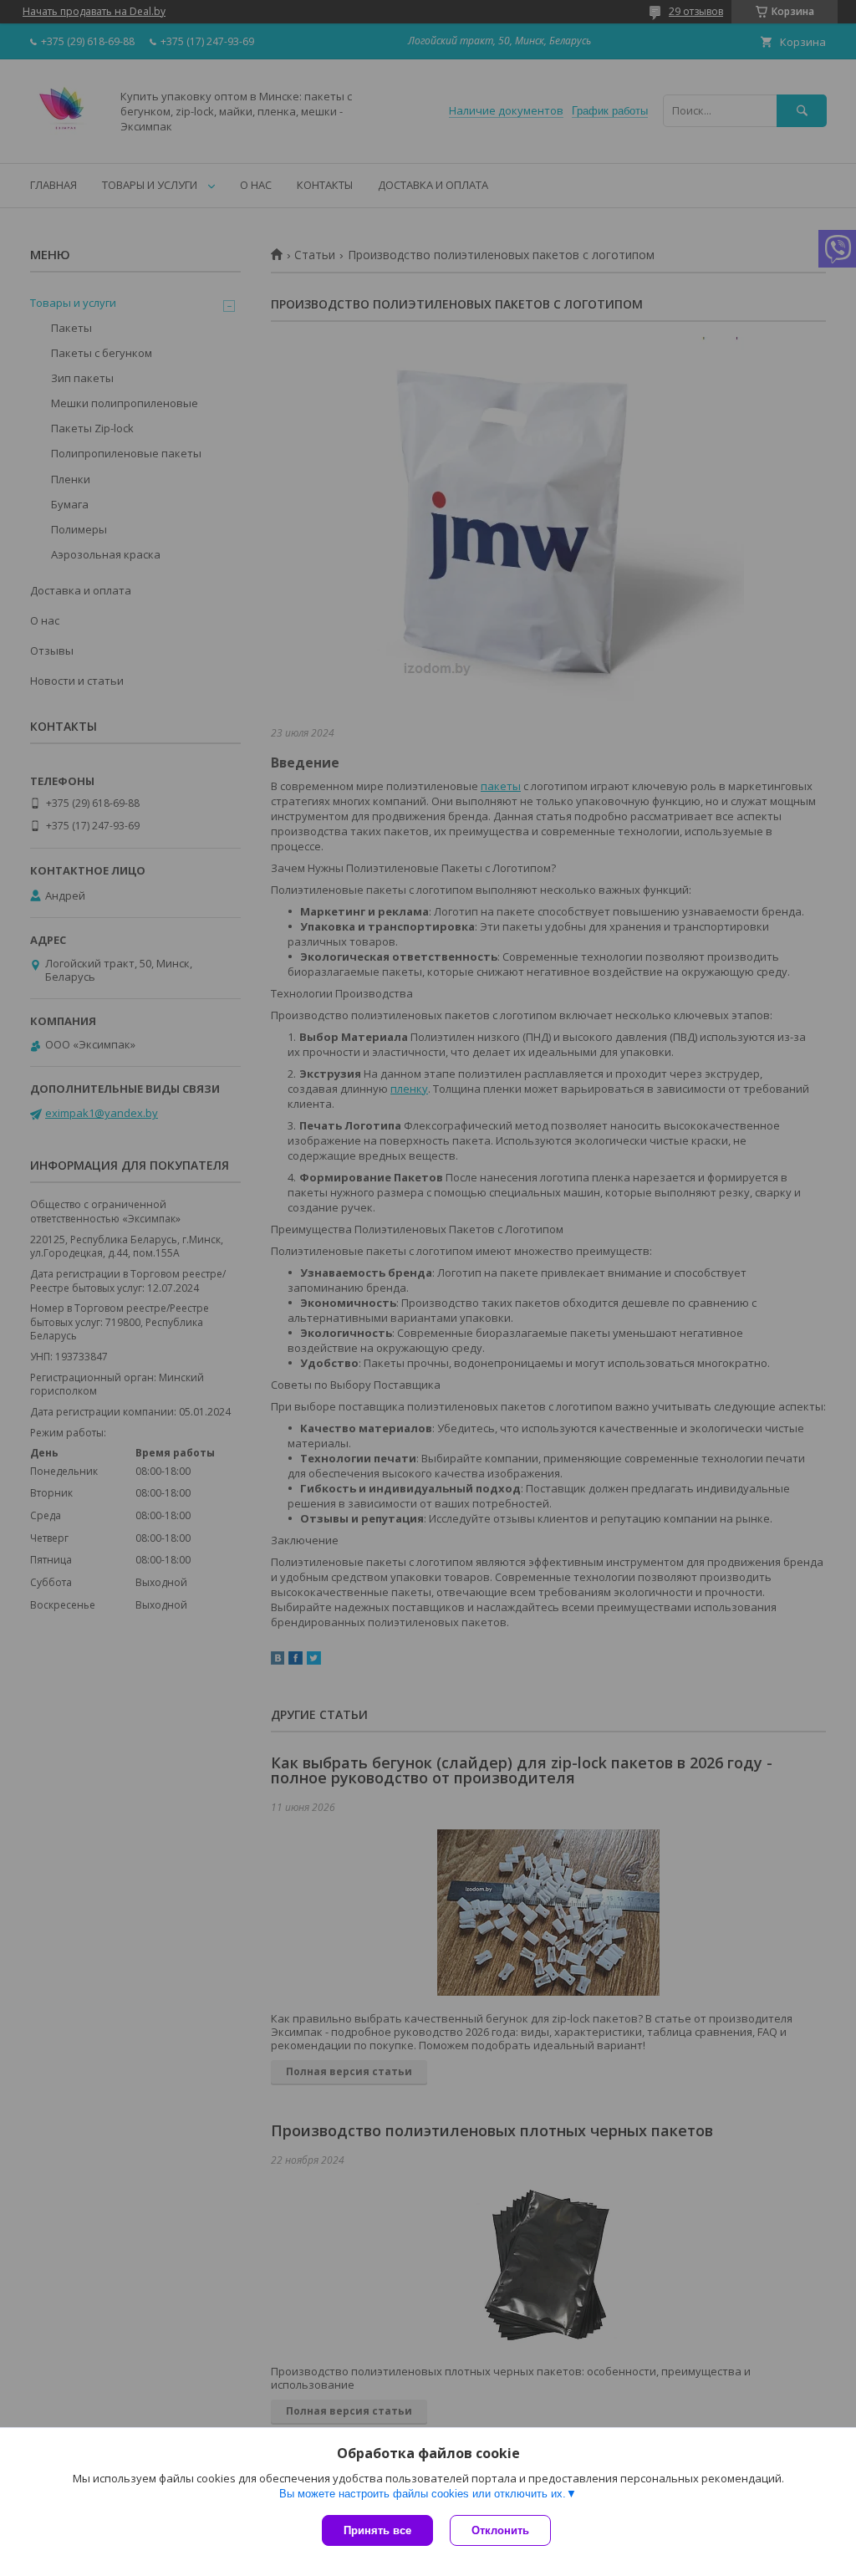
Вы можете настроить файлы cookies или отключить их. (423, 2494)
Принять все (377, 2530)
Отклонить (500, 2530)
